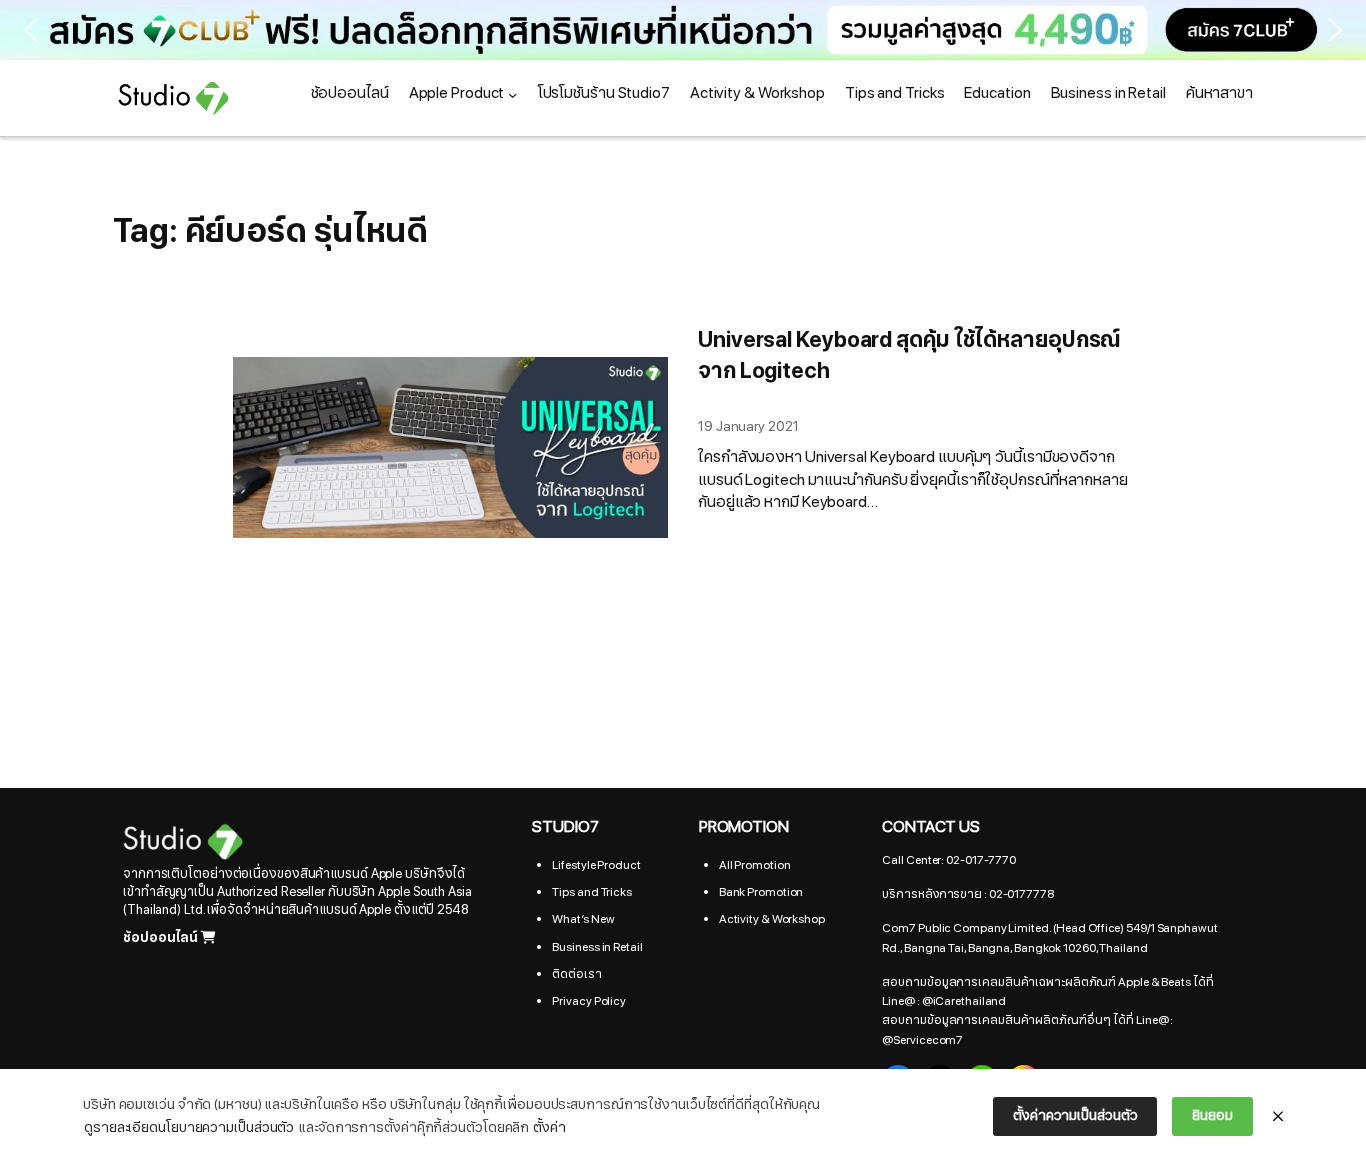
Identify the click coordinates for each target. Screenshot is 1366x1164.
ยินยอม (1212, 1115)
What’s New (583, 919)
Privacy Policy (589, 1001)
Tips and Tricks (592, 892)
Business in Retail (597, 947)
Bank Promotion (761, 892)
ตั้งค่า (549, 1127)
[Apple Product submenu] (512, 93)
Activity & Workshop (772, 919)
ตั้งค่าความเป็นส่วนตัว (1075, 1115)
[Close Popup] (1278, 1117)
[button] (31, 30)
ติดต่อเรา (576, 974)
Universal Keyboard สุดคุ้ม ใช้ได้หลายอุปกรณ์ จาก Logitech (909, 356)
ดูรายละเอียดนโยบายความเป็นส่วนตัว (189, 1127)
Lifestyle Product (596, 865)
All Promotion (755, 865)
